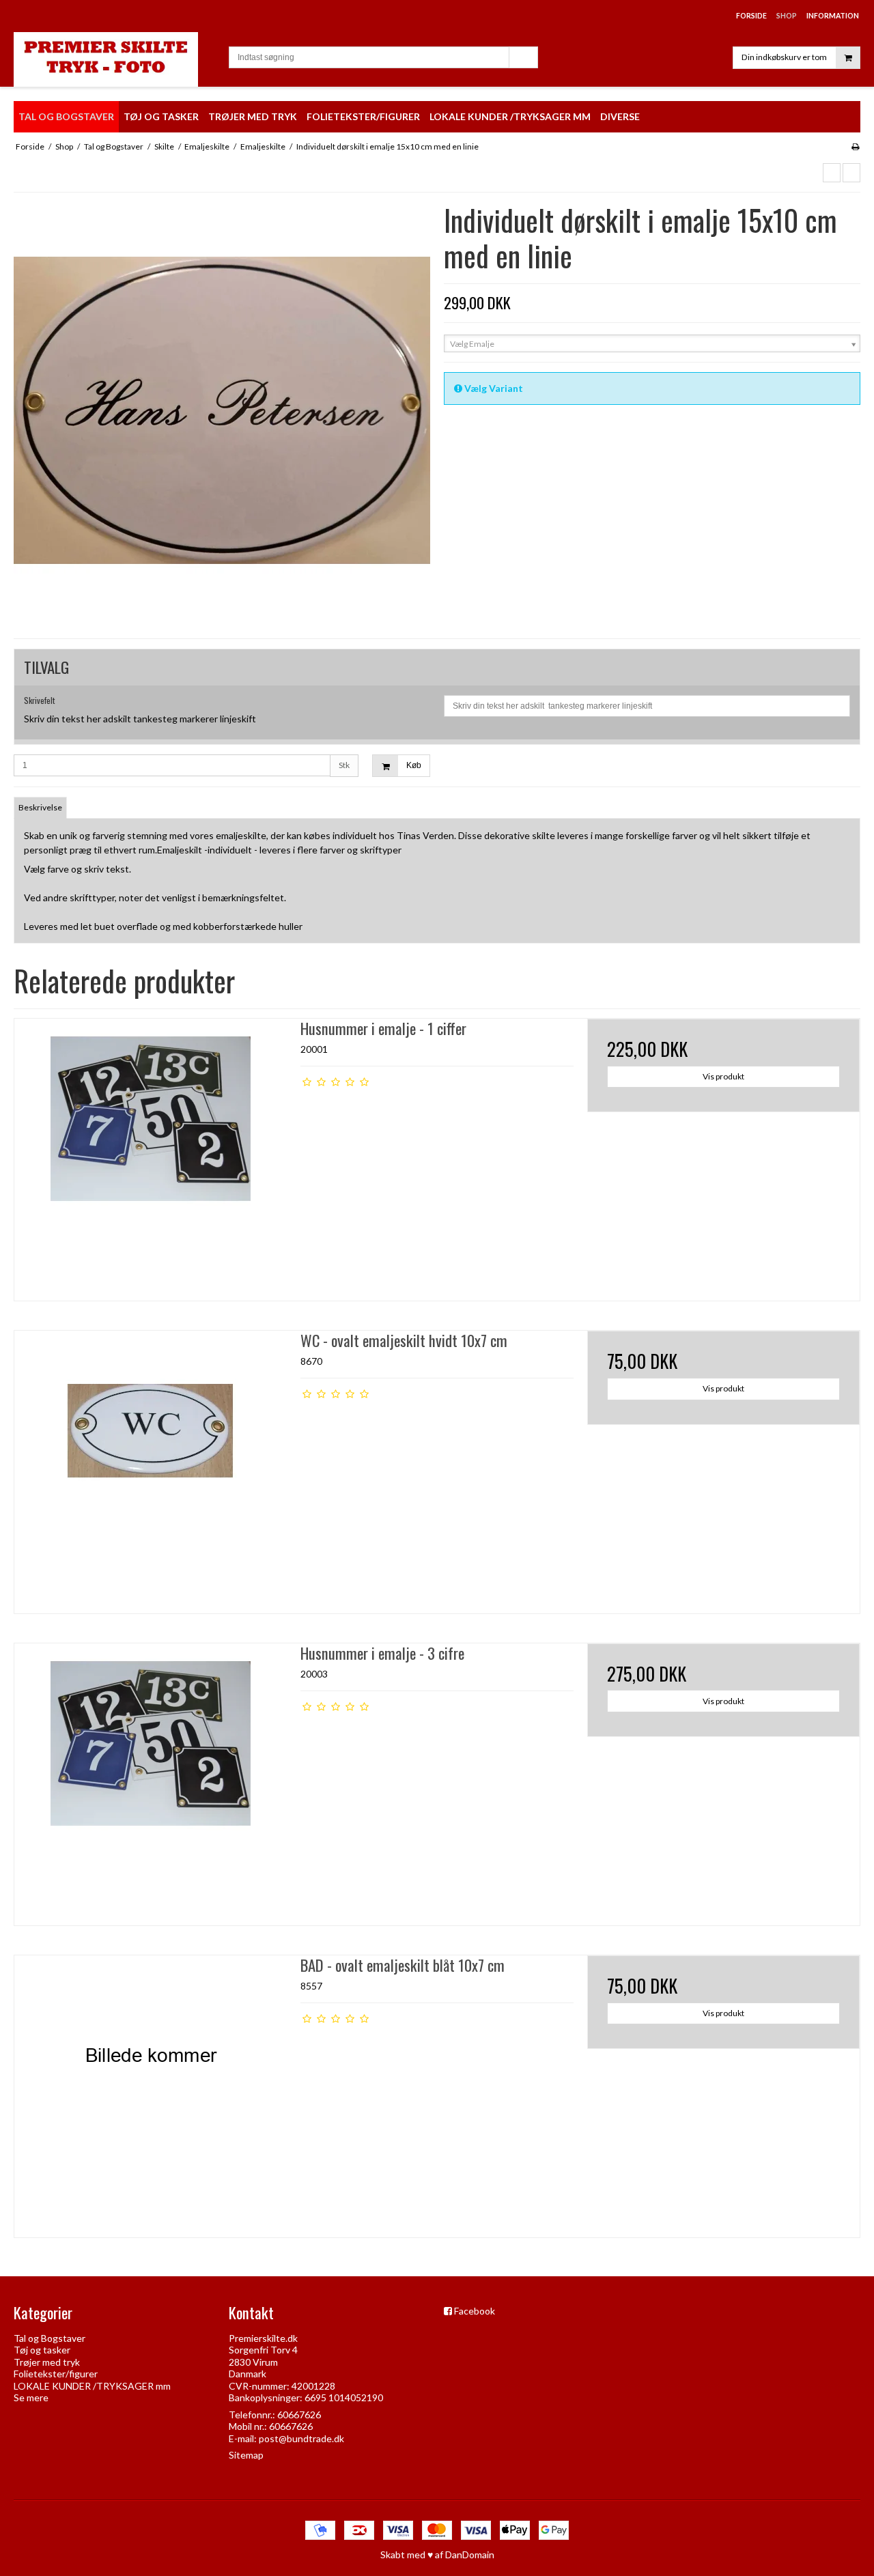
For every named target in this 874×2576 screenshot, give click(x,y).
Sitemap (246, 2455)
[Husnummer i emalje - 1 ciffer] (151, 1155)
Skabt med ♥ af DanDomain (437, 2554)
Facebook (475, 2311)
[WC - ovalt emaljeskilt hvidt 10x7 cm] (151, 1467)
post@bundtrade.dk (301, 2438)
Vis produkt (723, 1076)
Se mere (31, 2397)
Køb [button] (414, 765)
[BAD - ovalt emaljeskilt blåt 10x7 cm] (151, 2092)
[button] (832, 173)
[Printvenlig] (855, 146)
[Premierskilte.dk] (114, 59)
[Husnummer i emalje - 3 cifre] (151, 1780)
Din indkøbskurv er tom (784, 57)
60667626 (299, 2415)
